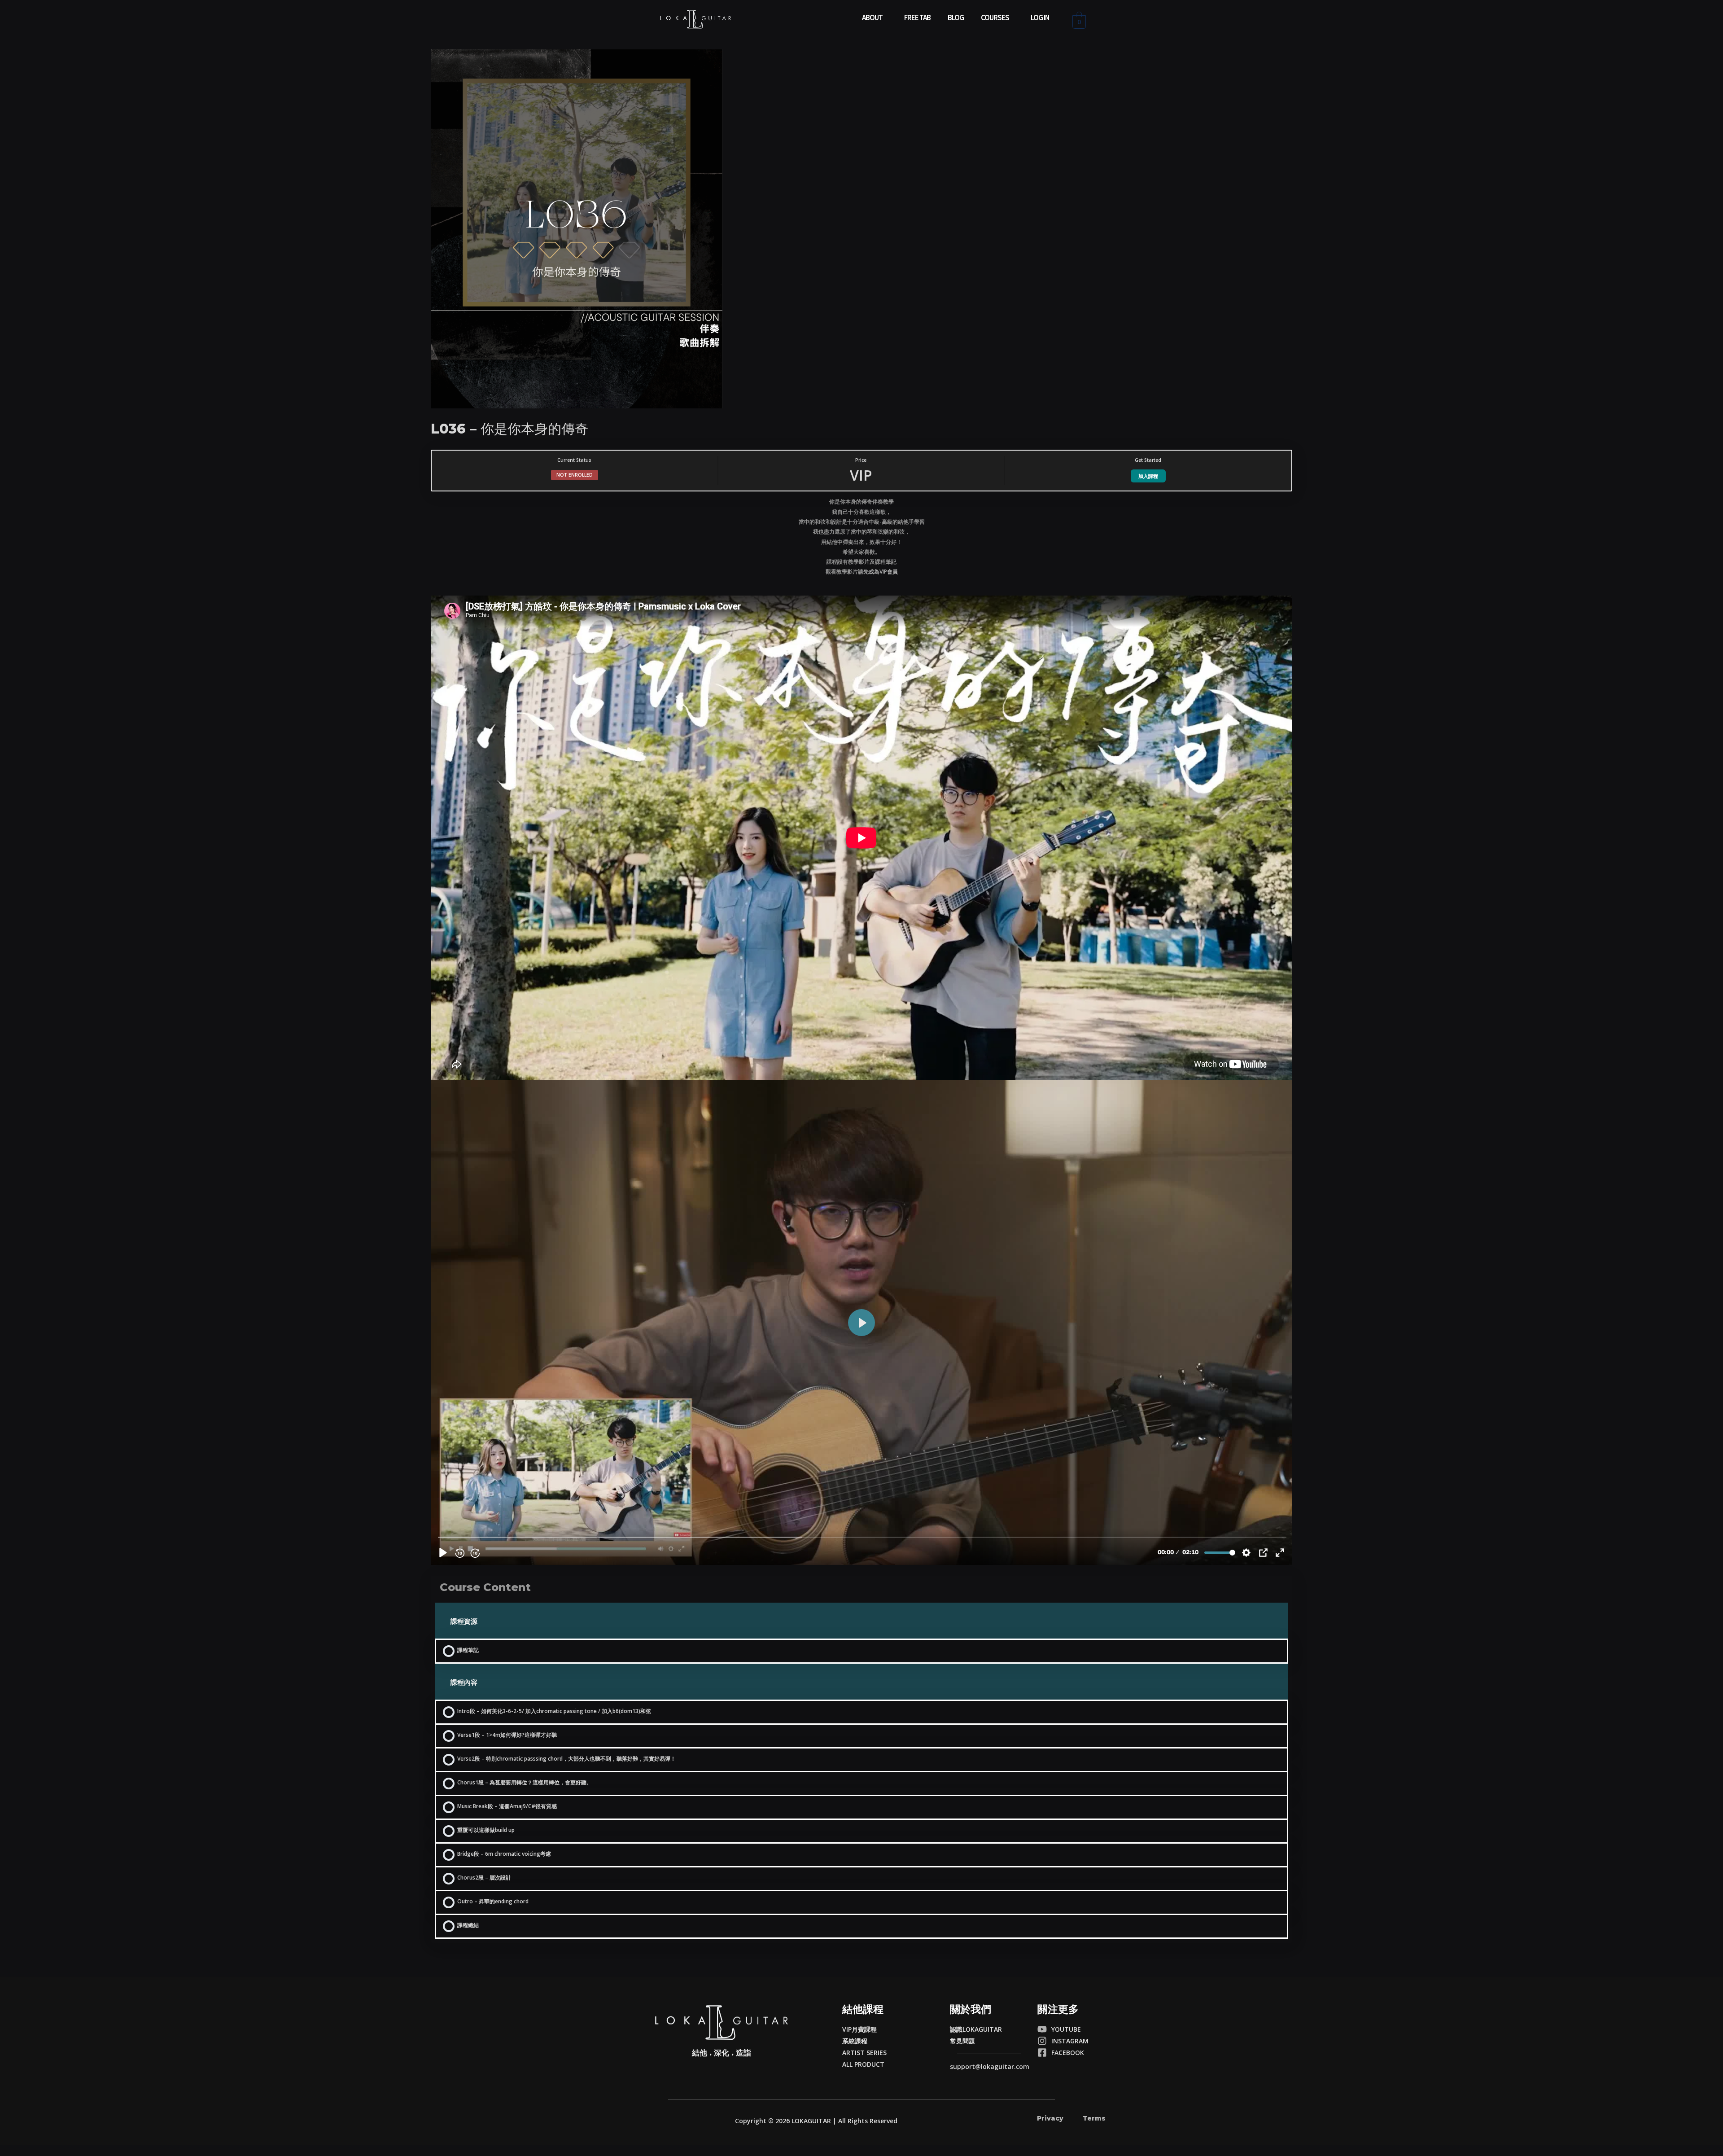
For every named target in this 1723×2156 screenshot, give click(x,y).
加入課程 (1148, 476)
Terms (1094, 2118)
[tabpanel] (861, 1031)
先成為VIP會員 (881, 572)
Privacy (1050, 2118)
